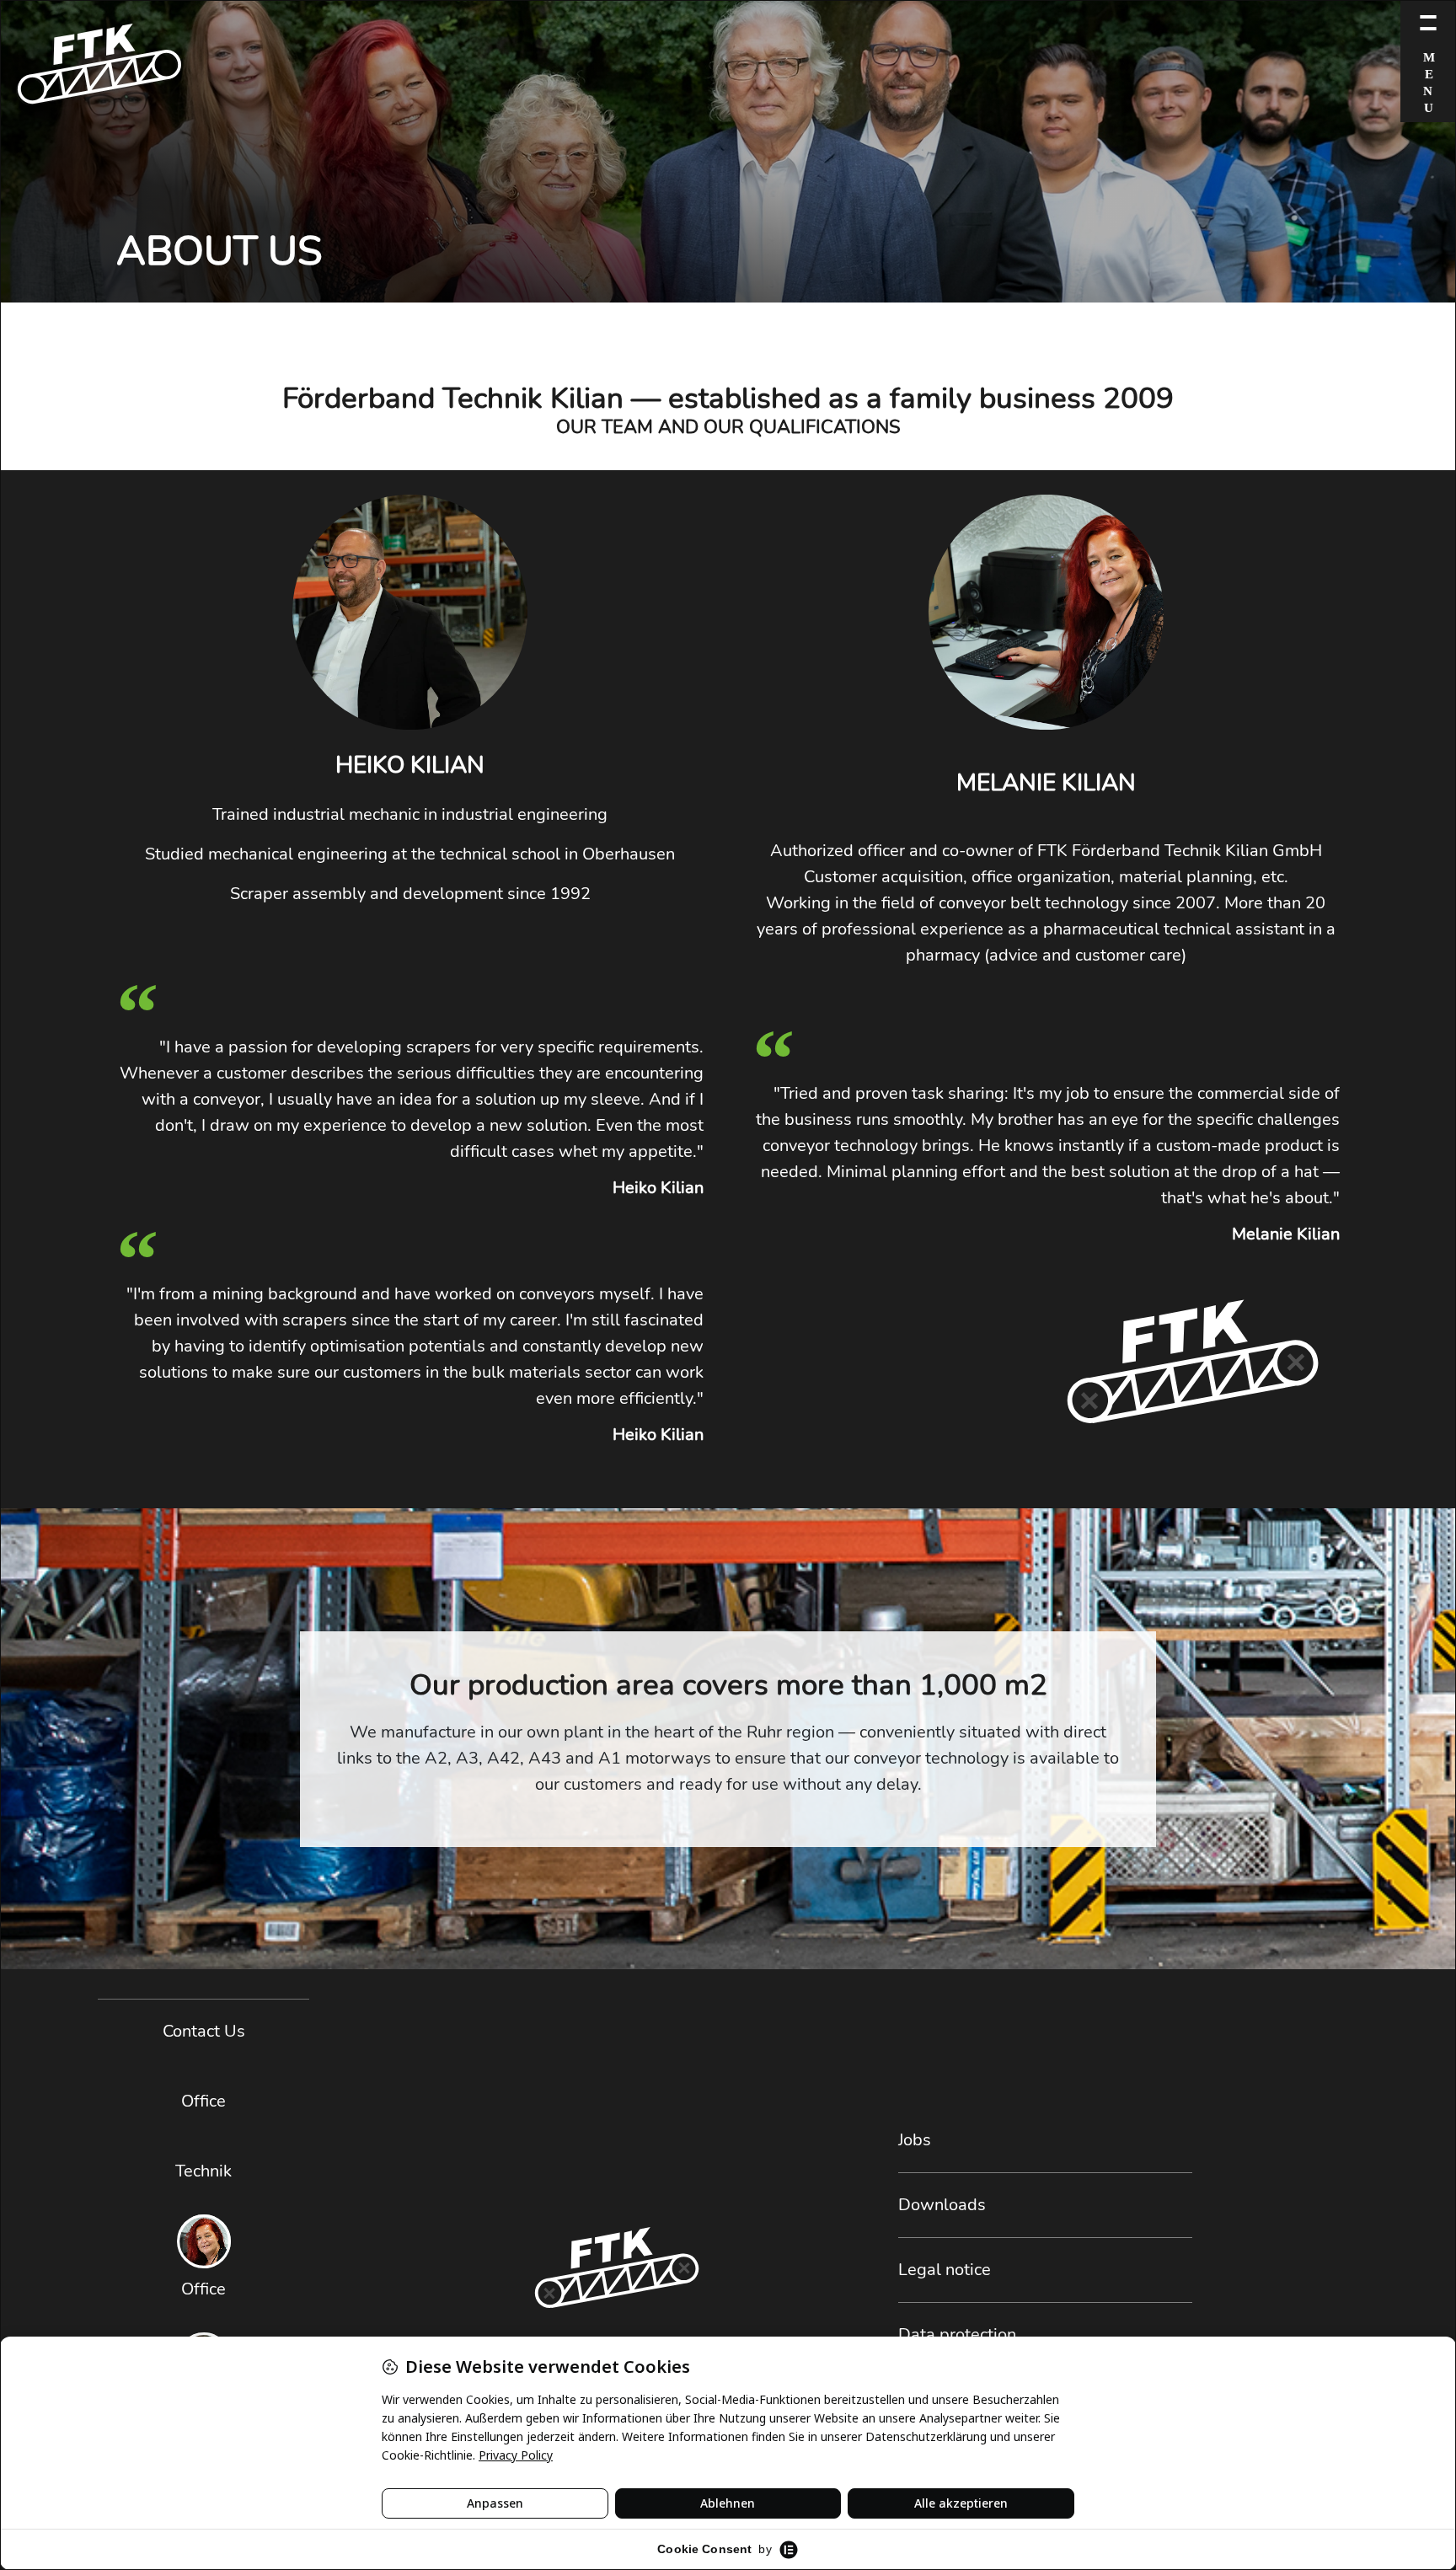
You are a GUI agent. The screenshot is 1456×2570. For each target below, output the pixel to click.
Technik (203, 2171)
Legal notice (945, 2270)
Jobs (915, 2140)
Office (203, 2101)
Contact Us (204, 2031)
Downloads (942, 2205)
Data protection (957, 2334)
